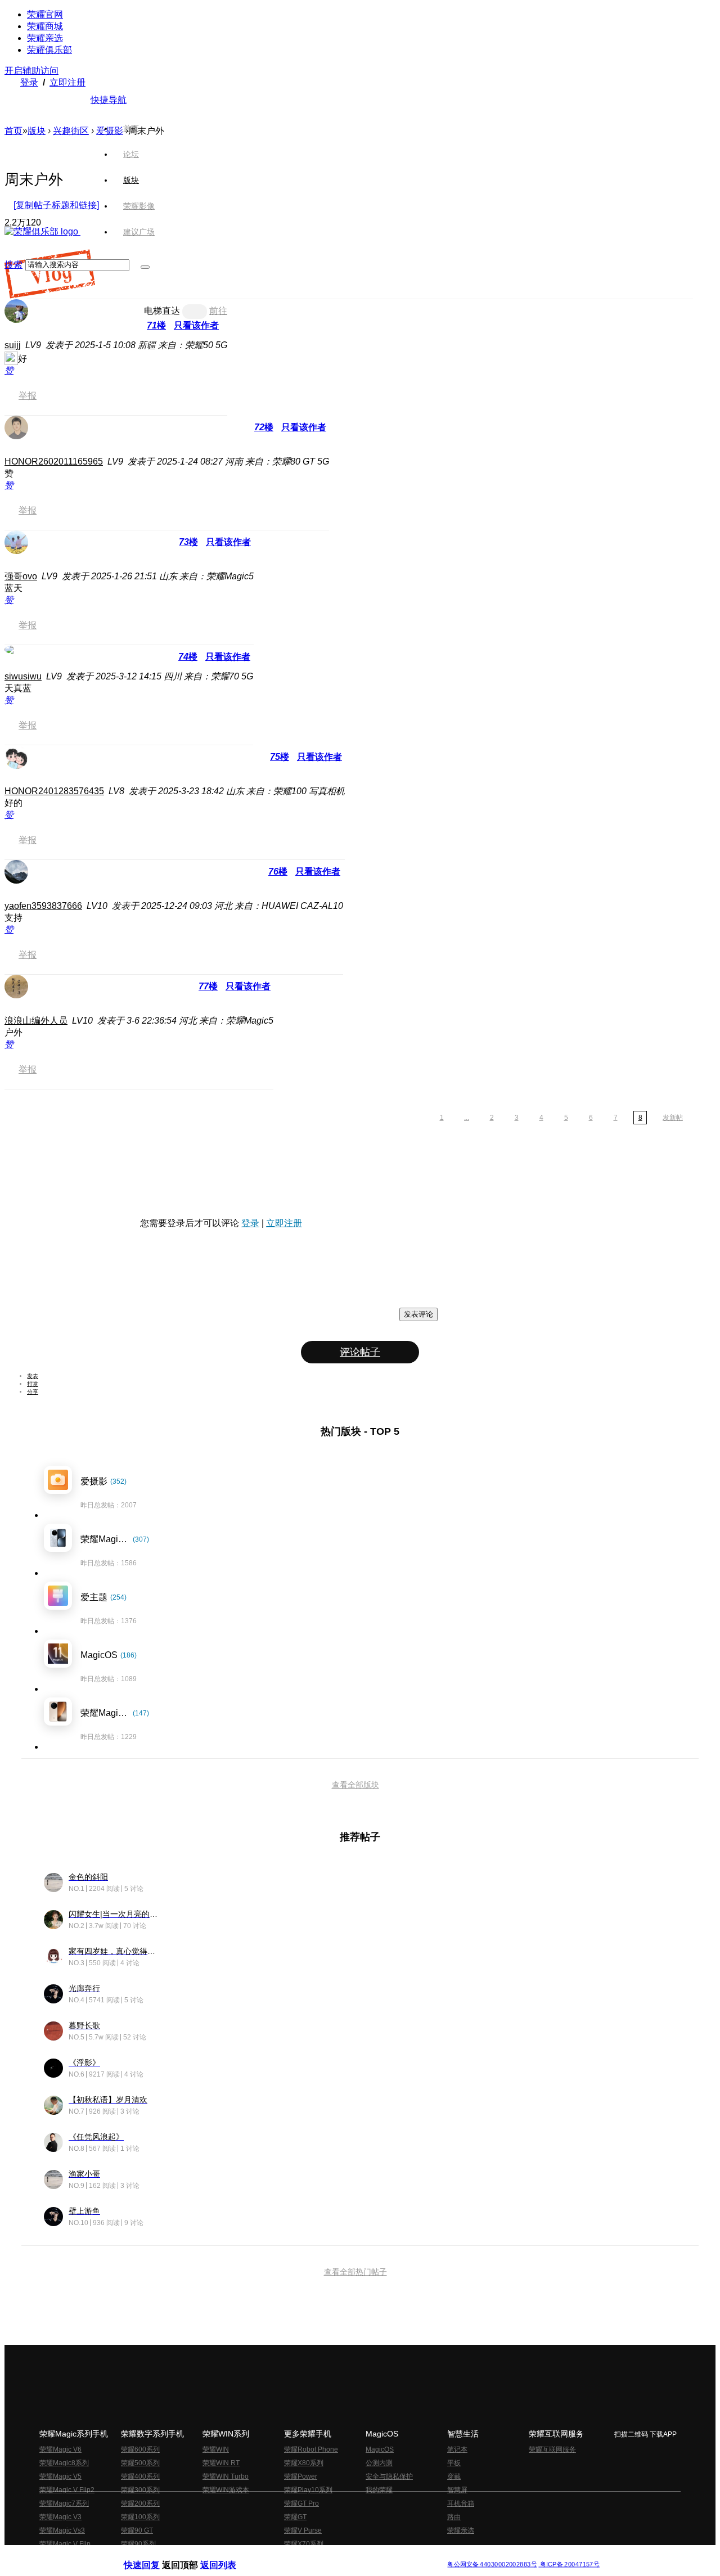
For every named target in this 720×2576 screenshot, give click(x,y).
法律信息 (323, 2555)
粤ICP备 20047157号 (569, 2564)
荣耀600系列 (140, 2449)
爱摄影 (110, 131)
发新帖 (673, 1118)
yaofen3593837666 (43, 906)
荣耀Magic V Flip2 (67, 2490)
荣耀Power (301, 2476)
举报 (28, 396)
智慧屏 (457, 2490)
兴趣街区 (71, 131)
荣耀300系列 (140, 2490)
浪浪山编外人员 (36, 1021)
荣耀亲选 (45, 38)
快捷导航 (109, 100)
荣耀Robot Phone (311, 2449)
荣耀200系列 (140, 2503)
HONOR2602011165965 (54, 461)
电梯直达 (162, 311)
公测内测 (379, 2463)
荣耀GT (295, 2517)
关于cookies (291, 2555)
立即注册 (67, 82)
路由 (454, 2517)
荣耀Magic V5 (60, 2476)
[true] (145, 267)
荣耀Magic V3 (60, 2517)
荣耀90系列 (138, 2544)
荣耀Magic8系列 (64, 2463)
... (467, 1118)
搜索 (13, 265)
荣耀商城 (45, 26)
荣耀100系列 (140, 2517)
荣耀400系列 (140, 2476)
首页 (131, 128)
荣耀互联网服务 (552, 2449)
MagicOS (380, 2449)
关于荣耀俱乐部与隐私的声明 (228, 2555)
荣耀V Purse (303, 2530)
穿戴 (454, 2476)
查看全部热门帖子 (355, 2272)
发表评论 (418, 1314)
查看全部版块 (355, 1785)
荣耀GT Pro (301, 2503)
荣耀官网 (45, 14)
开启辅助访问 (31, 71)
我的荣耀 (379, 2490)
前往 (218, 311)
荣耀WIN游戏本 (226, 2490)
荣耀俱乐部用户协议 (154, 2555)
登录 (29, 82)
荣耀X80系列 (304, 2463)
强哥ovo (21, 576)
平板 (454, 2463)
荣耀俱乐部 (49, 50)
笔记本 (457, 2449)
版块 (37, 131)
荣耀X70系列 (304, 2544)
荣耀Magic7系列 (64, 2503)
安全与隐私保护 (389, 2476)
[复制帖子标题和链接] (56, 205)
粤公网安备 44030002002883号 (492, 2564)
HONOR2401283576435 (54, 791)
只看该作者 (196, 325)
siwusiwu (23, 676)
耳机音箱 (461, 2503)
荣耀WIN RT (221, 2463)
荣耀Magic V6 (60, 2449)
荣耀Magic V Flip (65, 2544)
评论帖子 (360, 1352)
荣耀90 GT (137, 2530)
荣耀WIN (216, 2449)
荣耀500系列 (140, 2463)
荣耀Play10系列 (308, 2490)
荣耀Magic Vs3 (62, 2530)
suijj (13, 345)
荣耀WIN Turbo (226, 2476)
